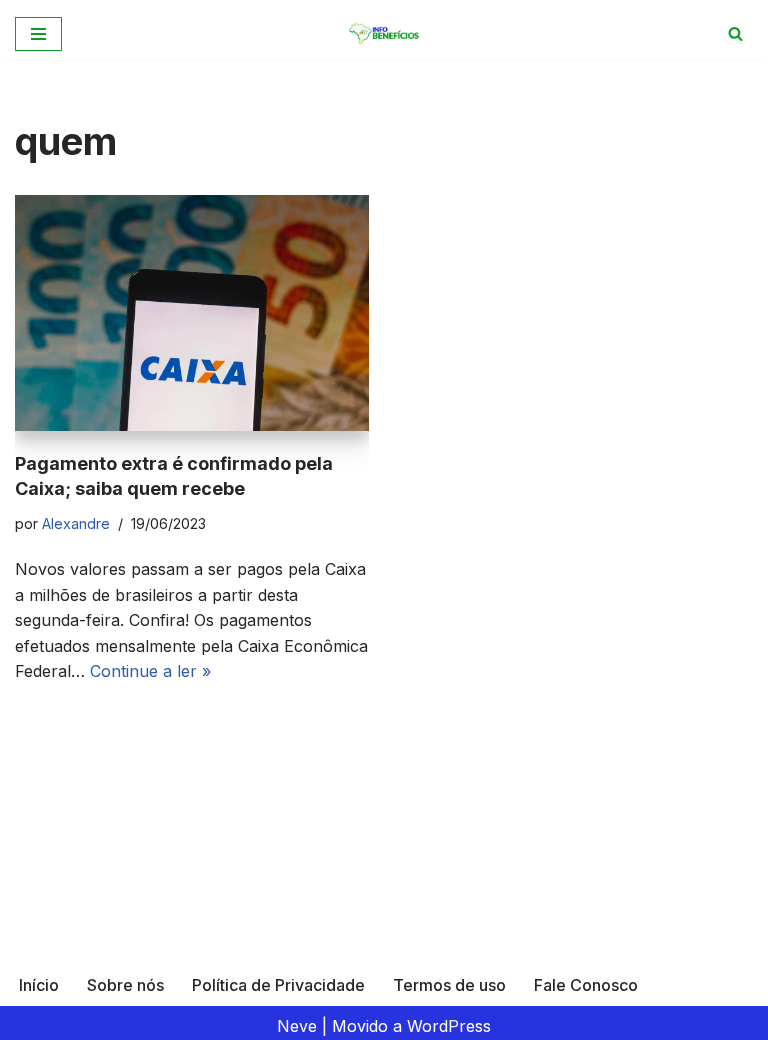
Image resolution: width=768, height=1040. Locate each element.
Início (39, 985)
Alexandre (76, 523)
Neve (297, 1026)
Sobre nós (125, 985)
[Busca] (735, 33)
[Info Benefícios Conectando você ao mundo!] (384, 33)
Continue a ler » (150, 671)
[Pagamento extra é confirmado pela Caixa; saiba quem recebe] (192, 313)
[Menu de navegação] (38, 34)
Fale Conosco (586, 985)
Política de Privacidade (278, 985)
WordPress (449, 1026)
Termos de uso (449, 985)
